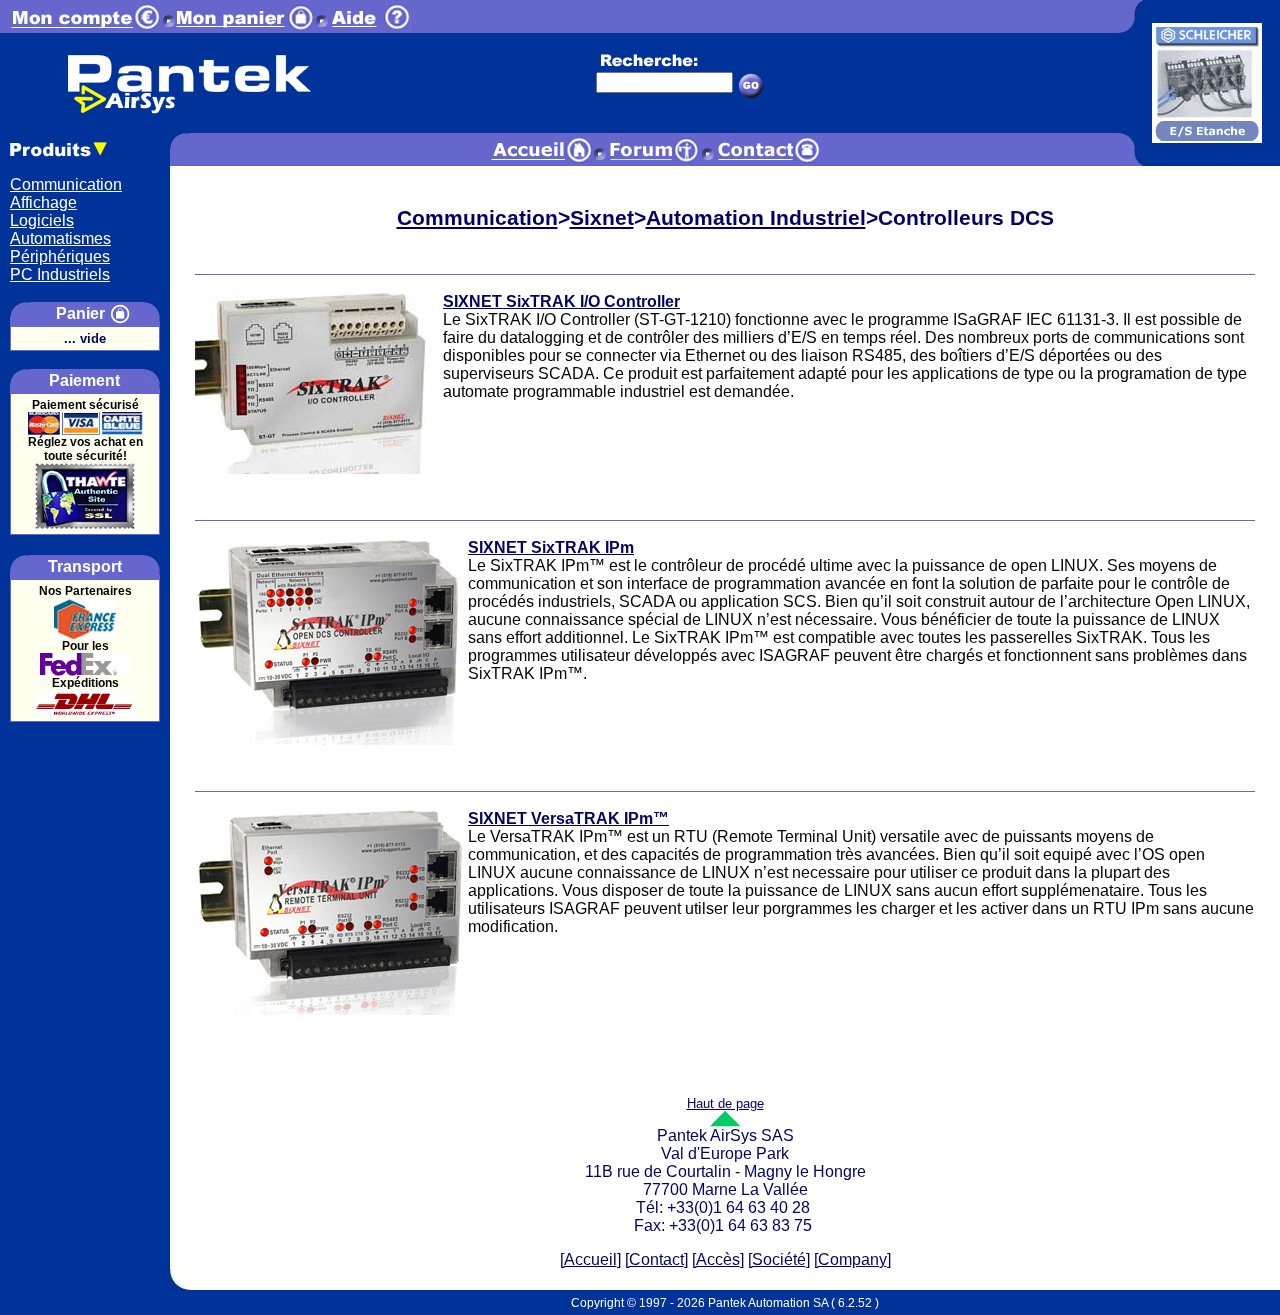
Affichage (43, 202)
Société (779, 1259)
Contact (656, 1259)
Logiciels (42, 220)
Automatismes (60, 238)
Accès (718, 1259)
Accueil (590, 1259)
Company (852, 1259)
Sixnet (602, 218)
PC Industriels (60, 274)
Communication (66, 184)
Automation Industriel (756, 218)
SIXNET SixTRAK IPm (551, 547)
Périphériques (60, 256)
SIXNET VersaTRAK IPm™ (568, 818)
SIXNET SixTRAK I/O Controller (561, 301)
